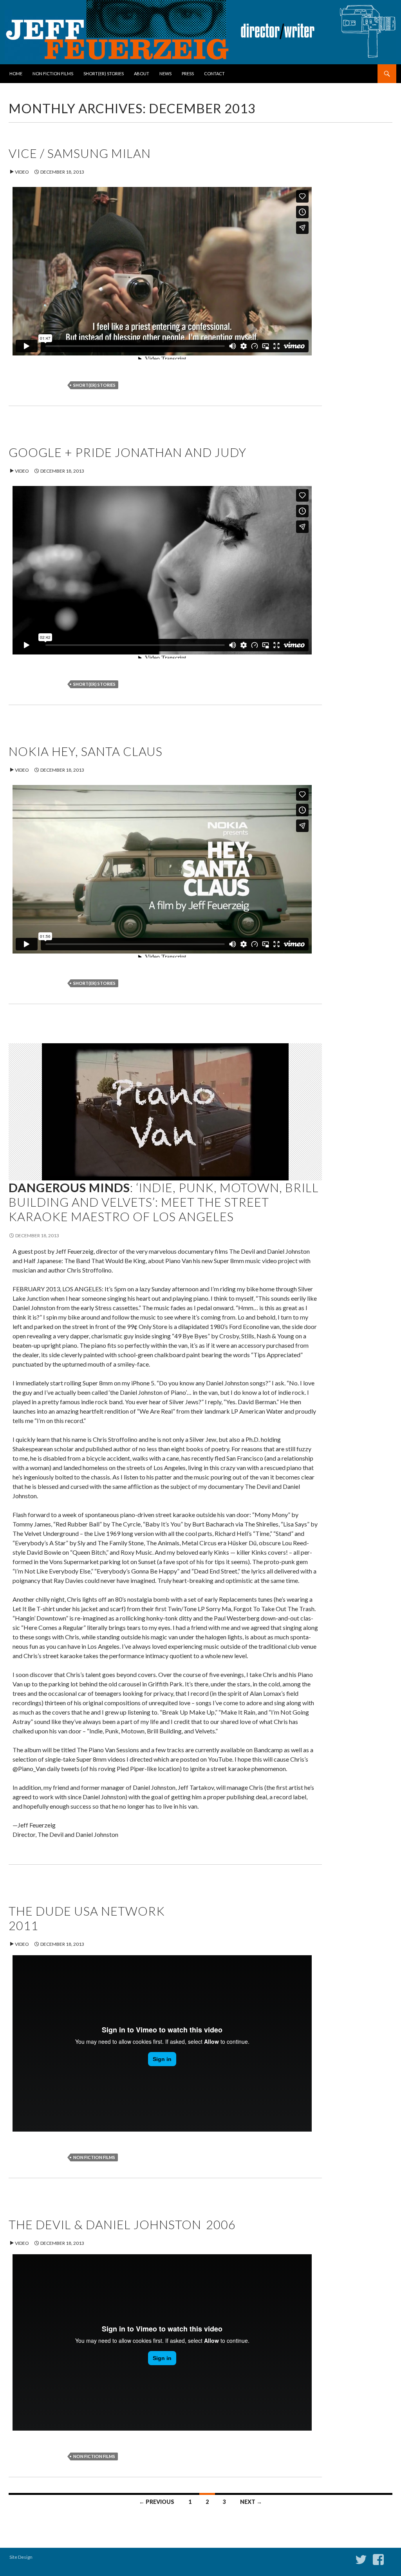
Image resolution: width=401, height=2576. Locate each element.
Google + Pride (127, 452)
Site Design (21, 2557)
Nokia (86, 751)
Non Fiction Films (53, 73)
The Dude (87, 1918)
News (165, 73)
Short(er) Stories (104, 73)
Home (16, 73)
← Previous (157, 2502)
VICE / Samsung (80, 153)
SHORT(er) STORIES (94, 385)
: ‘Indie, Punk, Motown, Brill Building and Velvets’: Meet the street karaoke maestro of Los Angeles (164, 1202)
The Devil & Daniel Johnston (122, 2224)
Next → (251, 2502)
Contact (214, 73)
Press (188, 73)
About (142, 73)
